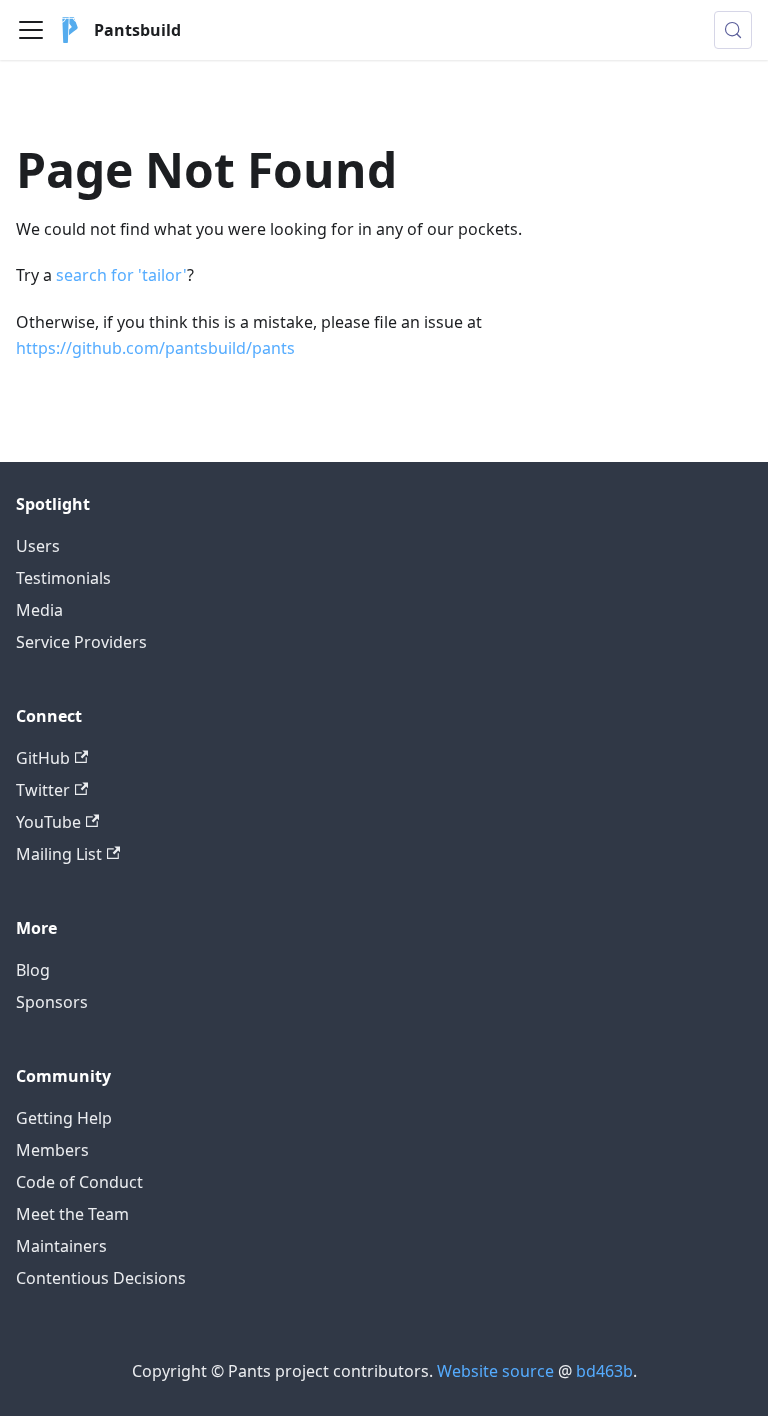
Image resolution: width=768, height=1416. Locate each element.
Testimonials (63, 578)
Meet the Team (72, 1214)
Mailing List (59, 854)
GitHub (43, 758)
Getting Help (64, 1118)
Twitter (43, 790)
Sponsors (52, 1002)
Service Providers (81, 642)
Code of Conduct (79, 1182)
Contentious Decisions (101, 1278)
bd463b (604, 1371)
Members (52, 1150)
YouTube (48, 822)
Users (38, 546)
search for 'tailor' (121, 275)
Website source (495, 1371)
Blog (33, 970)
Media (39, 610)
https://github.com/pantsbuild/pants (155, 348)
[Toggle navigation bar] (31, 30)
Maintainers (61, 1246)
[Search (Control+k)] (733, 30)
